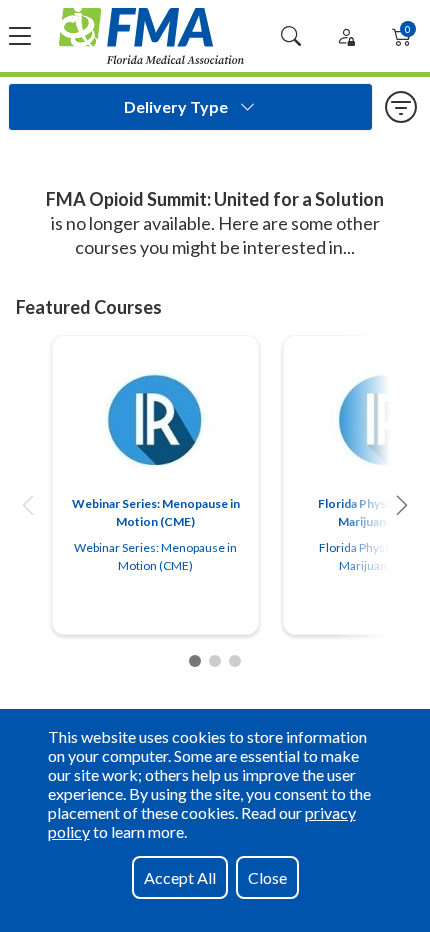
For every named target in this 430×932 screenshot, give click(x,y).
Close (267, 877)
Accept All (180, 877)
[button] (28, 505)
